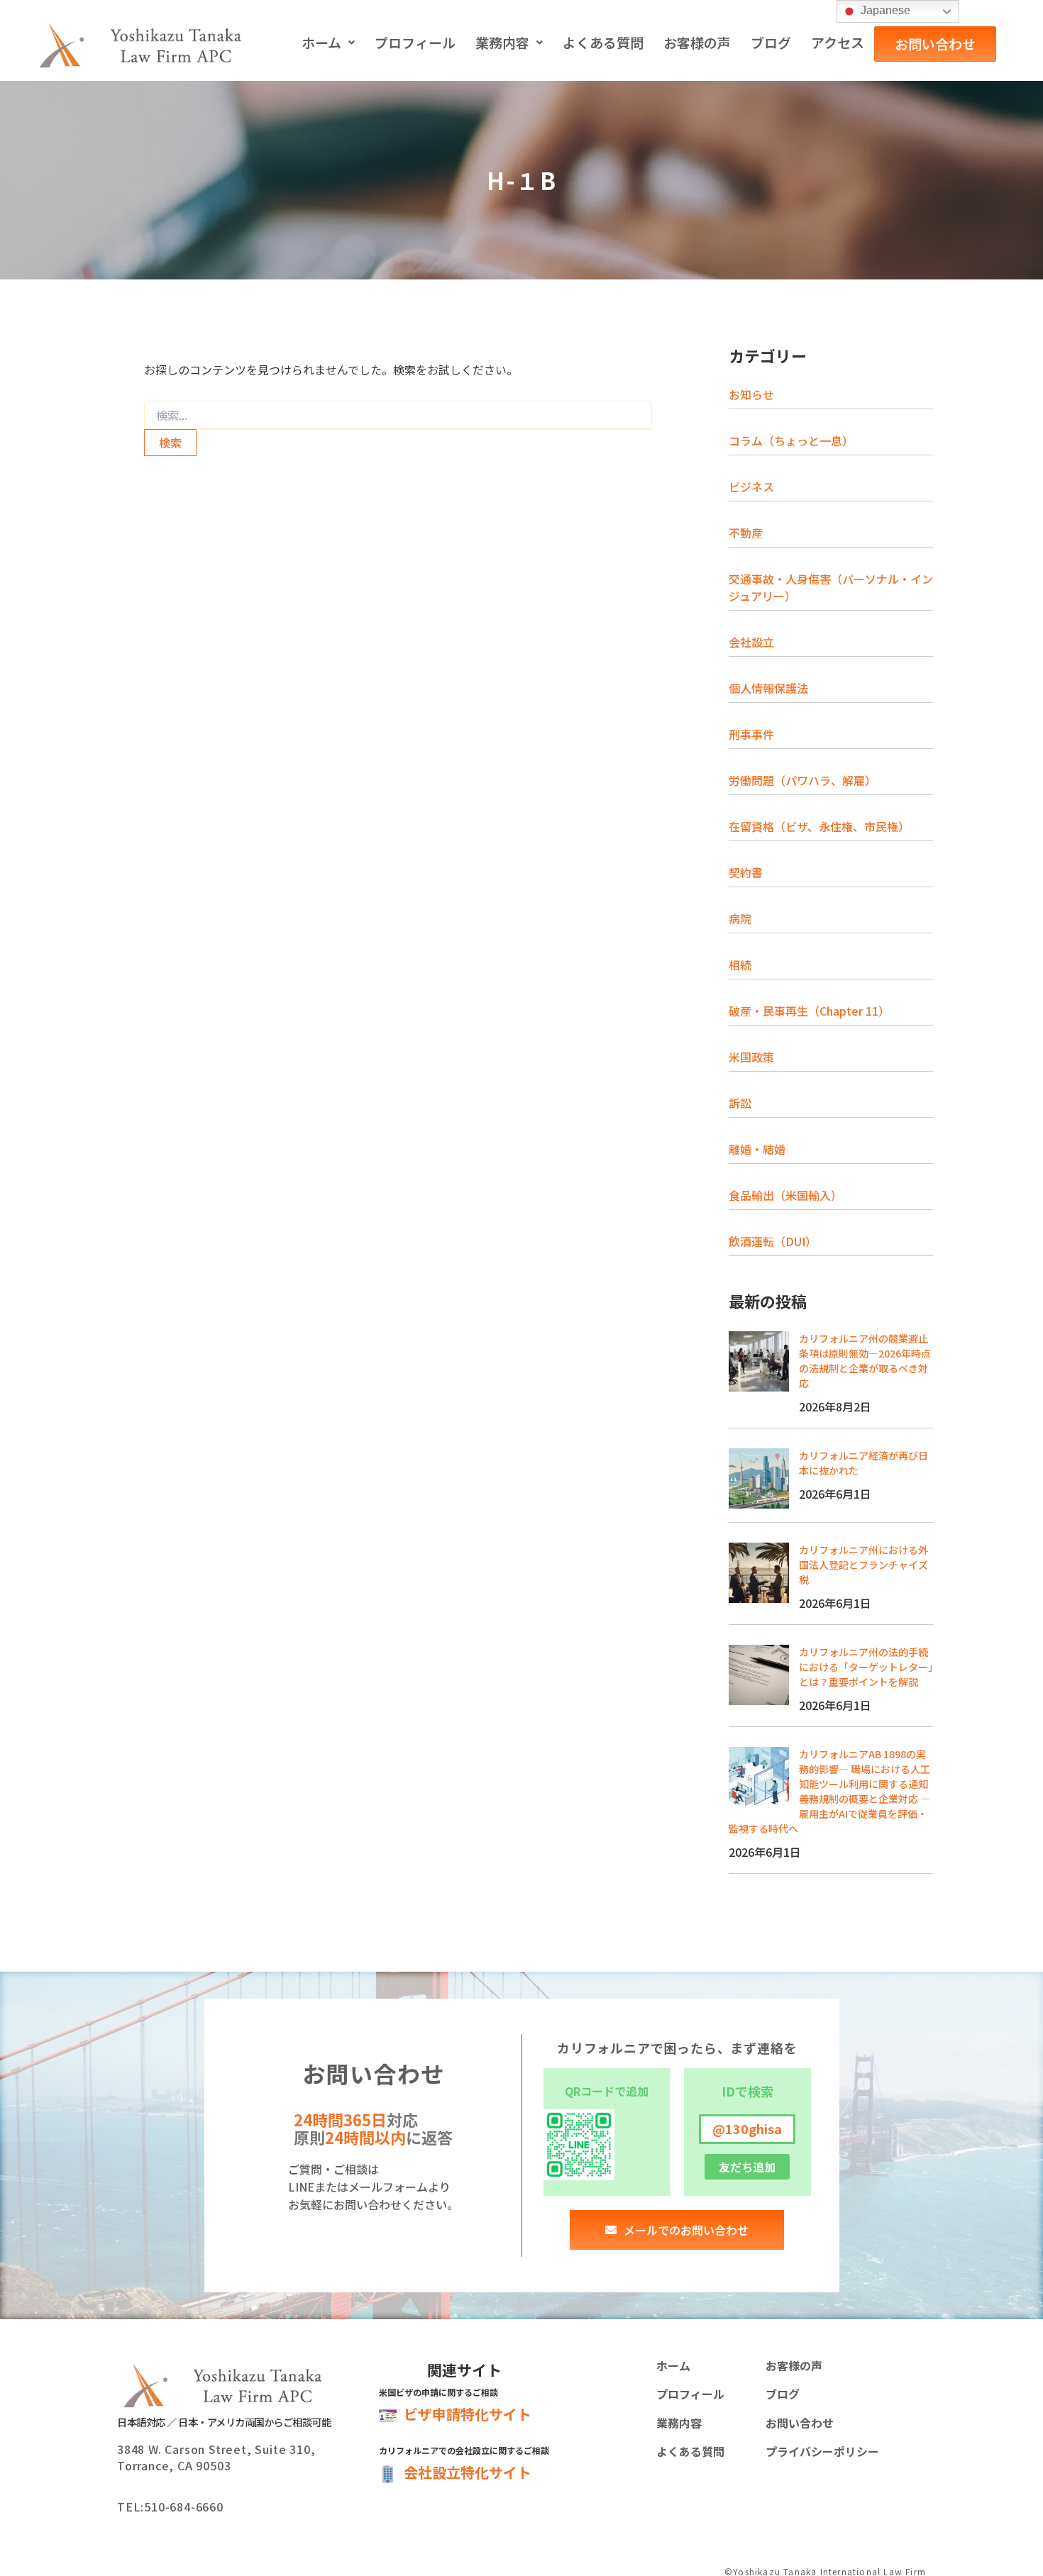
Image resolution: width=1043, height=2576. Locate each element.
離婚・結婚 (757, 1149)
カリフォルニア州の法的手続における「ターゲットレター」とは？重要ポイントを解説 (866, 1667)
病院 (740, 918)
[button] (328, 43)
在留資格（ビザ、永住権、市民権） (819, 826)
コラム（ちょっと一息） (791, 440)
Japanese (884, 10)
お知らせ (751, 394)
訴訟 (740, 1103)
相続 (740, 965)
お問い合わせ (935, 44)
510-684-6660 (184, 2506)
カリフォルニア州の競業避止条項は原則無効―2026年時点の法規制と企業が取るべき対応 (865, 1361)
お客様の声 (697, 42)
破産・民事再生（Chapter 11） (809, 1011)
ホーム (321, 42)
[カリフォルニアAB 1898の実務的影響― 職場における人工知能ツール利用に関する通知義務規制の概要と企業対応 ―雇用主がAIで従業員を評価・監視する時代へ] (759, 1777)
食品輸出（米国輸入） (785, 1195)
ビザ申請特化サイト (468, 2414)
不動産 (746, 533)
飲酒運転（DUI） (773, 1241)
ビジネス (751, 487)
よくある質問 (603, 42)
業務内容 (502, 42)
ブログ (771, 42)
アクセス (838, 42)
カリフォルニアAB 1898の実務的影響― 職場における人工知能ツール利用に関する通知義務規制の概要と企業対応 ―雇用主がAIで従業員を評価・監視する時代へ (829, 1791)
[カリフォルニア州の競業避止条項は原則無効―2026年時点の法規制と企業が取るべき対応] (759, 1361)
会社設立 (751, 642)
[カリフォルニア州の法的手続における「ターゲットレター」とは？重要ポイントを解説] (759, 1675)
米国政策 (751, 1057)
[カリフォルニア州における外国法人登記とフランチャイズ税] (759, 1573)
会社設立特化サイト (468, 2472)
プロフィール (415, 42)
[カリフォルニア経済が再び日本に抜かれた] (759, 1478)
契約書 (746, 872)
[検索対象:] (398, 416)
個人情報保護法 (768, 688)
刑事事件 (751, 734)
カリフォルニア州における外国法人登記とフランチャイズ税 (863, 1565)
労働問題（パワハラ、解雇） (802, 780)
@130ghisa (747, 2128)
